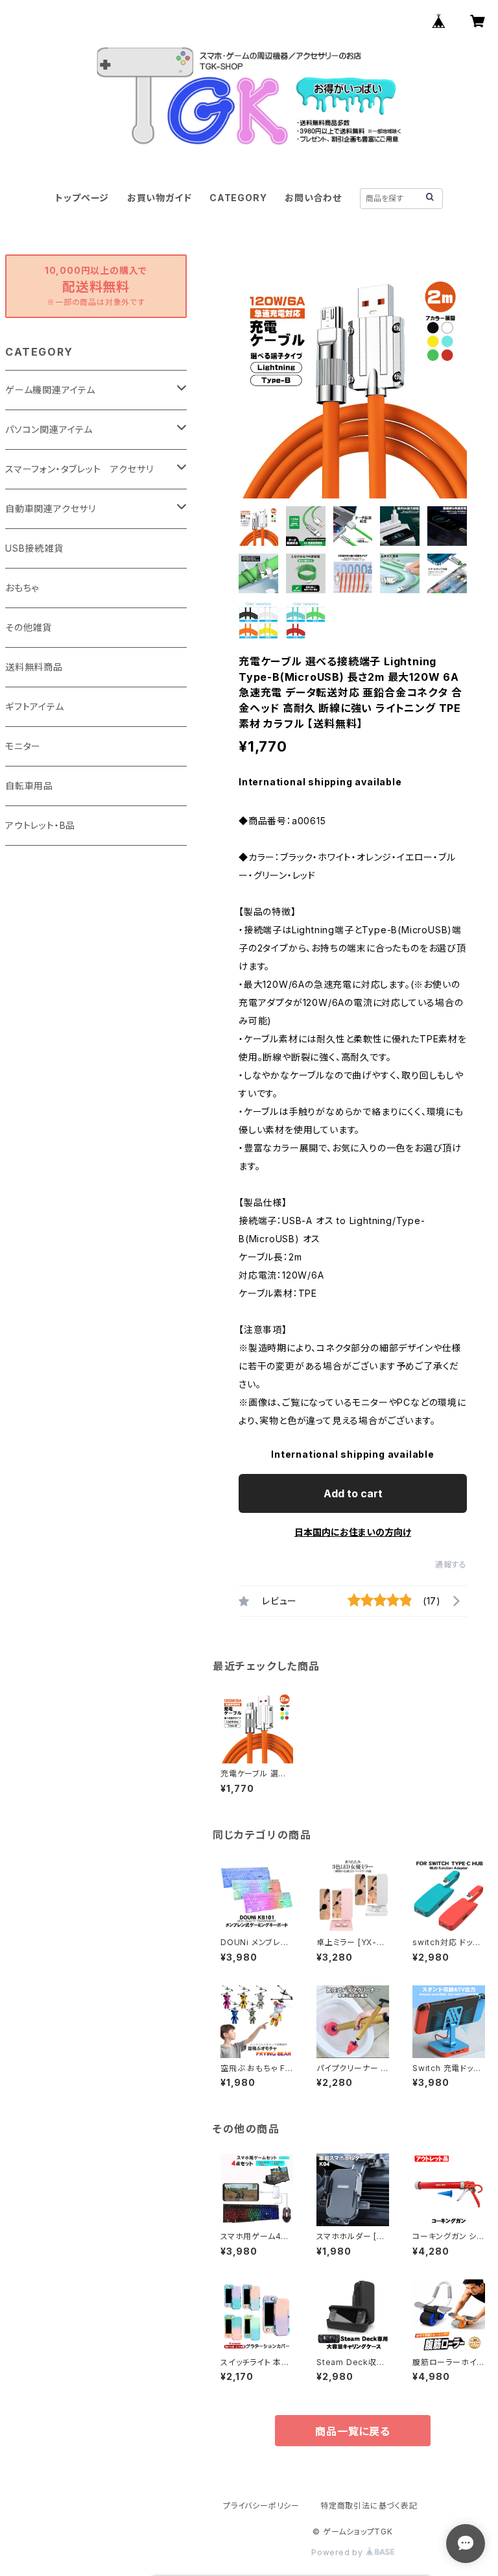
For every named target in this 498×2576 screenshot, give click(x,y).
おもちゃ (22, 588)
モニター (23, 746)
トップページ (82, 198)
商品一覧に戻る (353, 2431)
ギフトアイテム (35, 706)
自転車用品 (29, 786)
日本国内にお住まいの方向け (353, 1532)
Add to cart (353, 1493)
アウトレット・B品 (40, 825)
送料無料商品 (34, 667)
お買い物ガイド (160, 198)
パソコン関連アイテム (49, 429)
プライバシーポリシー (261, 2506)
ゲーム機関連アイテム (50, 390)
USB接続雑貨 (34, 548)
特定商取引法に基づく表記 (369, 2506)
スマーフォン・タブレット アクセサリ (79, 469)
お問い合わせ (313, 198)
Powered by (338, 2552)
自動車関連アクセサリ (51, 509)
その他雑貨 (29, 627)
